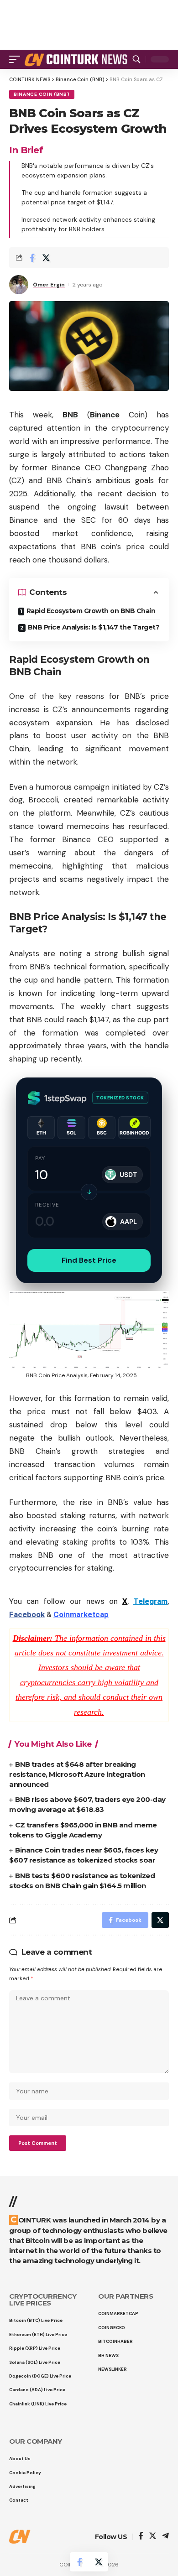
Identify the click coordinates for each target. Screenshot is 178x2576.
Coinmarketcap (81, 1614)
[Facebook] (141, 2537)
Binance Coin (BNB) (42, 94)
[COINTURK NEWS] (77, 59)
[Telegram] (165, 2537)
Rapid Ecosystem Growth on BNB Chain (91, 611)
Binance (105, 415)
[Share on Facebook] (32, 258)
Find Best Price (89, 1260)
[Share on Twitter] (46, 258)
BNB (70, 415)
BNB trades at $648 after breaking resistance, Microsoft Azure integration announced (77, 1774)
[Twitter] (153, 2537)
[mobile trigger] (17, 59)
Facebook (27, 1614)
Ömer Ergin (49, 285)
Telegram (150, 1601)
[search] (136, 59)
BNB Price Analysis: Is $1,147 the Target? (94, 627)
